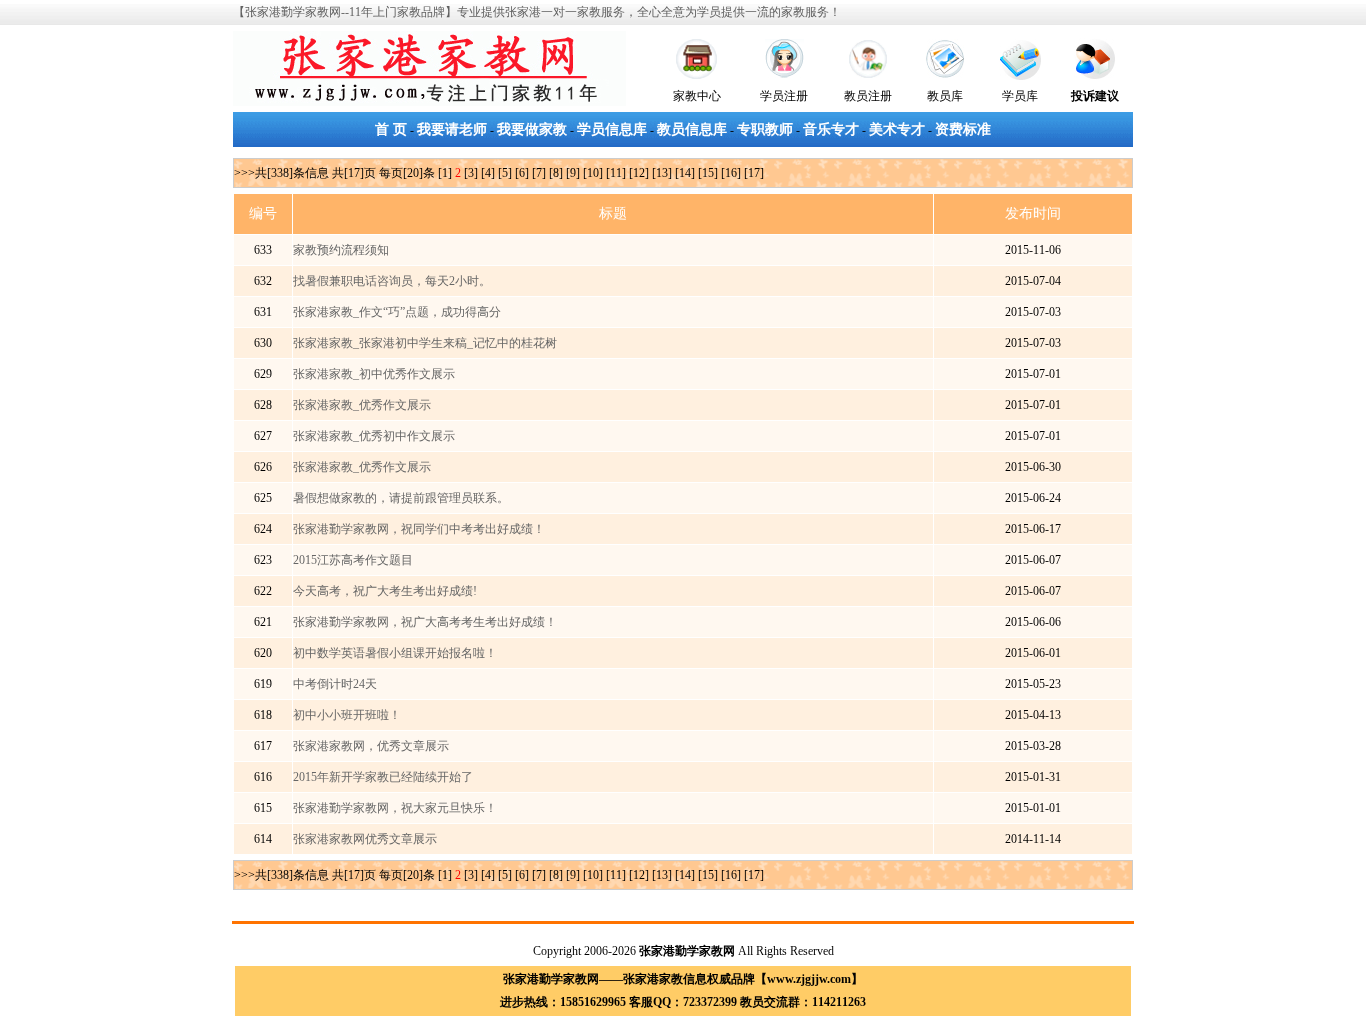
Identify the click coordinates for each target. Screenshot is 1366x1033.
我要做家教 (532, 129)
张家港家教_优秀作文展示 (362, 405)
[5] (505, 173)
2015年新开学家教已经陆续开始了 (383, 777)
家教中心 (697, 96)
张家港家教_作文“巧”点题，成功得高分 (397, 312)
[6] (522, 173)
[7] (539, 173)
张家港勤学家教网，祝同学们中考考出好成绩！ (419, 529)
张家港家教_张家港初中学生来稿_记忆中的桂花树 (425, 343)
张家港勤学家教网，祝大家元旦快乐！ (395, 808)
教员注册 (868, 96)
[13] (662, 173)
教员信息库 (692, 129)
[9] (573, 173)
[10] (593, 173)
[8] (556, 173)
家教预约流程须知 (341, 250)
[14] (685, 173)
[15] (708, 173)
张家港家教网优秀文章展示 (365, 839)
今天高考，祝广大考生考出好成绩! (385, 591)
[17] (754, 173)
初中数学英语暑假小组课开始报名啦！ (395, 653)
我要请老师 (452, 129)
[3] (471, 173)
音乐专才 (831, 129)
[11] (616, 173)
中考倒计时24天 (335, 684)
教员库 (945, 96)
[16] (731, 173)
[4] (488, 173)
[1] (445, 173)
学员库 (1020, 96)
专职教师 (765, 129)
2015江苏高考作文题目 (353, 560)
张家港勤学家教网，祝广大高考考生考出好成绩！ (425, 622)
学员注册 (784, 96)
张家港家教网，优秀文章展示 (371, 746)
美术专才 (897, 129)
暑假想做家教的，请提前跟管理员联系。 (401, 498)
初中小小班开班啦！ (347, 715)
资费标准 (963, 129)
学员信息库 (612, 129)
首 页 (391, 129)
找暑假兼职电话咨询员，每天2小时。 (392, 281)
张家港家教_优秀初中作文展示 (374, 436)
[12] (639, 173)
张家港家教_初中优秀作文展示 (374, 374)
